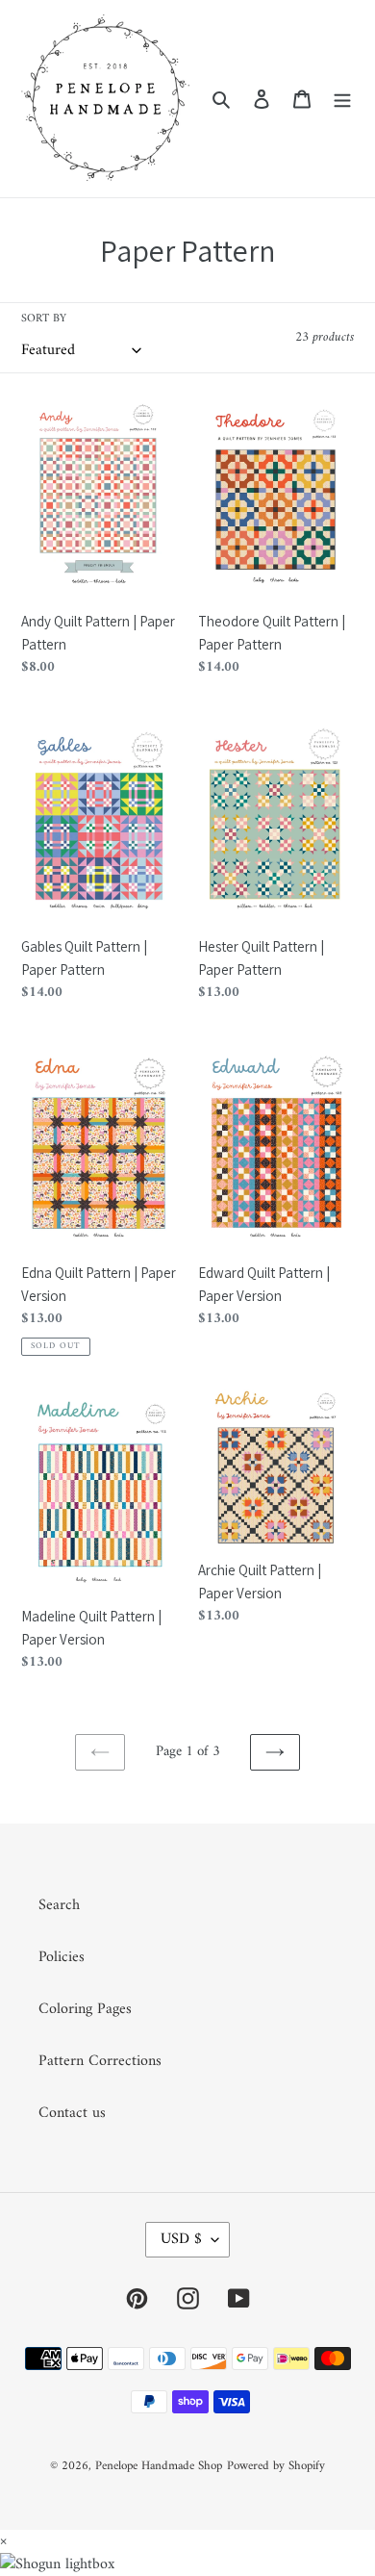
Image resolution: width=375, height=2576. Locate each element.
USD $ (181, 2239)
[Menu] (342, 99)
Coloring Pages (85, 2009)
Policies (62, 1957)
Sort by (44, 319)
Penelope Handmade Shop (159, 2466)
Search (59, 1905)
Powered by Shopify (276, 2466)
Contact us (72, 2113)
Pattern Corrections (100, 2061)
